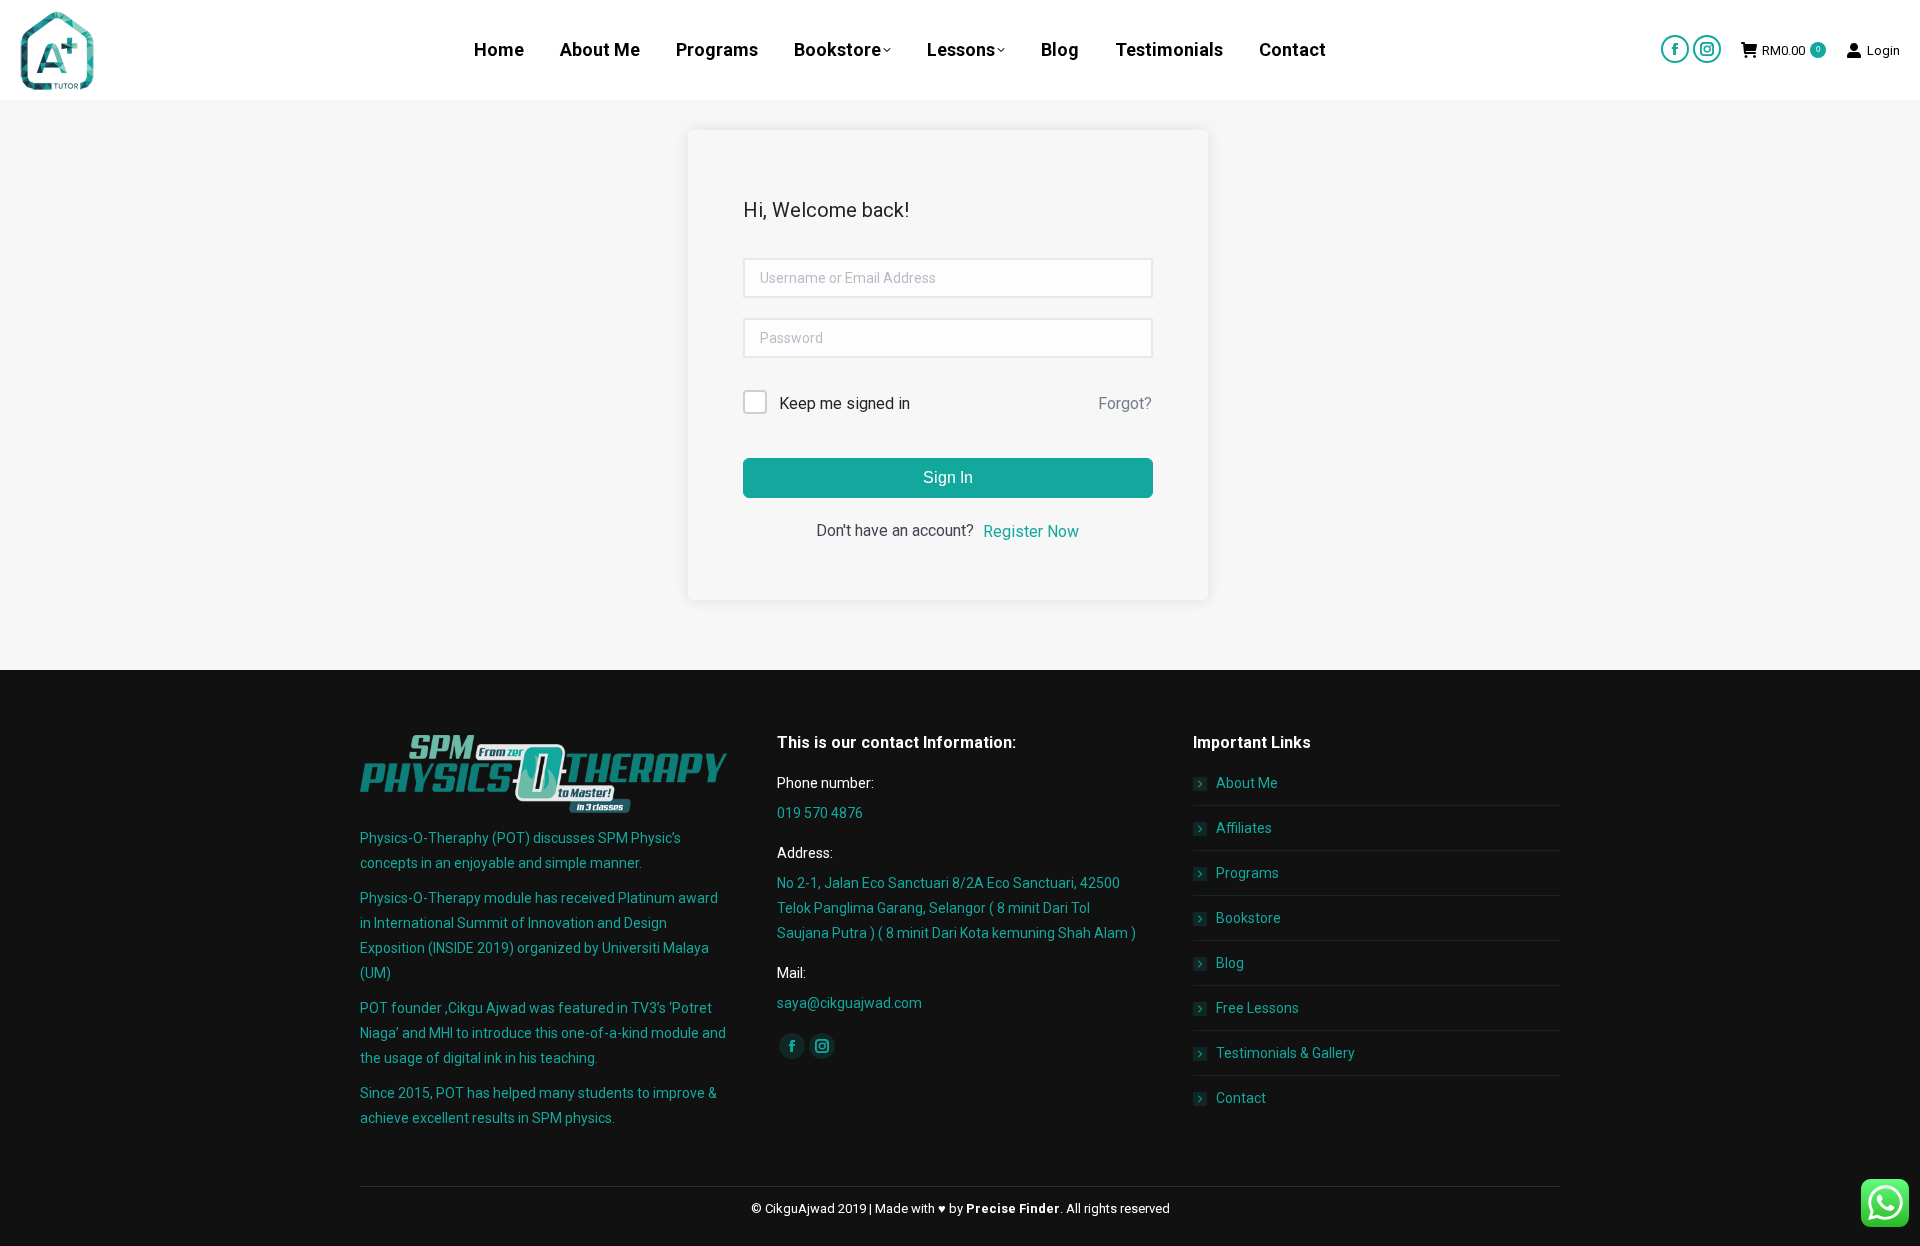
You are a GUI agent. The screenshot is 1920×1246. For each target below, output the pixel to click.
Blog (1230, 963)
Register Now (1031, 531)
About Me (1247, 783)
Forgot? (1125, 403)
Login (1883, 50)
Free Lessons (1257, 1008)
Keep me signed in (844, 403)
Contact (1241, 1098)
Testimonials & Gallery (1285, 1053)
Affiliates (1244, 828)
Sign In (948, 477)
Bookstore (1248, 918)
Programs (1247, 873)
